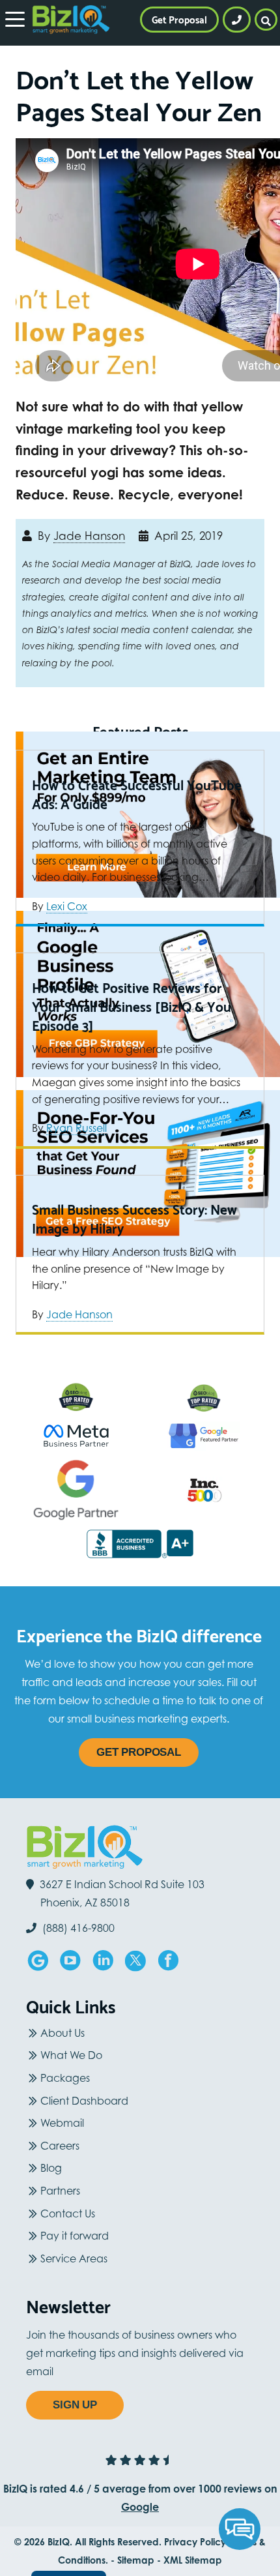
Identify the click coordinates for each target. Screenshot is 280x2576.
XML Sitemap (193, 2560)
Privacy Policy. (196, 2542)
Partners (60, 2191)
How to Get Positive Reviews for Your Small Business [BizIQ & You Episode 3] (132, 1007)
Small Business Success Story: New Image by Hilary (134, 1219)
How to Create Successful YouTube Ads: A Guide (137, 794)
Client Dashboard (84, 2101)
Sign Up (75, 2405)
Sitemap (136, 2560)
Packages (65, 2078)
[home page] (71, 20)
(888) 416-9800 (77, 1928)
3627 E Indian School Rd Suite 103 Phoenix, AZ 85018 (122, 1893)
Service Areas (74, 2258)
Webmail (62, 2123)
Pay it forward (75, 2236)
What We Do (71, 2055)
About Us (63, 2033)
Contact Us (68, 2213)
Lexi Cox (67, 906)
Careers (60, 2146)
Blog (51, 2168)
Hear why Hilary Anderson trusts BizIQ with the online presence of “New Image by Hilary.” (134, 1268)
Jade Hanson (89, 536)
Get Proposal (139, 1752)
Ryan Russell (77, 1128)
